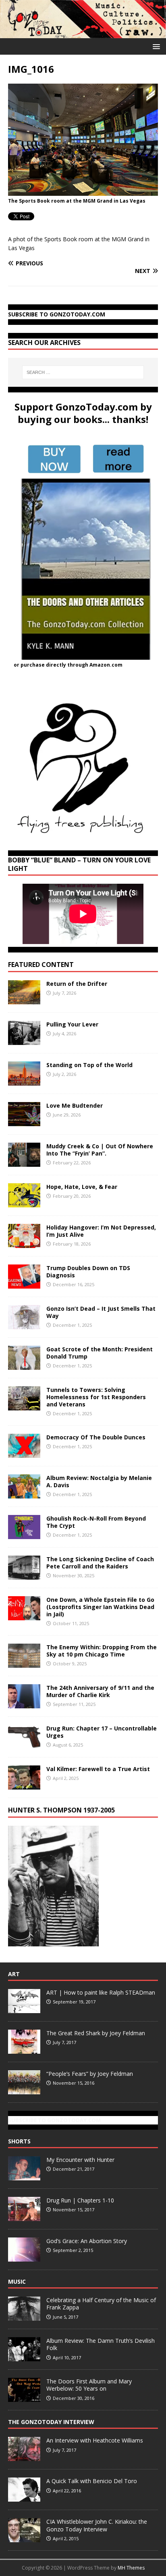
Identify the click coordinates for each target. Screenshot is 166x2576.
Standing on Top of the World (89, 1065)
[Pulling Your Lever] (24, 1040)
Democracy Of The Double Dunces (96, 1437)
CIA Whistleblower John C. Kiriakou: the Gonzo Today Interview (97, 2525)
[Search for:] (83, 372)
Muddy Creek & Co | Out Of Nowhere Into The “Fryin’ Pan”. (100, 1150)
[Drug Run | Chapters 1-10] (24, 2217)
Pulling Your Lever (72, 1024)
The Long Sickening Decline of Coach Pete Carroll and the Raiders (100, 1563)
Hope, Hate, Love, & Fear (82, 1187)
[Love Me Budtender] (24, 1121)
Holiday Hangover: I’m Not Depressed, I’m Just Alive (101, 1231)
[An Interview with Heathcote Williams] (24, 2457)
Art (14, 1974)
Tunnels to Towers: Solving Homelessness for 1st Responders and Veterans (96, 1397)
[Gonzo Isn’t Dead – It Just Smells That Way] (24, 1324)
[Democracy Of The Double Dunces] (24, 1453)
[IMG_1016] (83, 191)
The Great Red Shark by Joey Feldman (96, 2033)
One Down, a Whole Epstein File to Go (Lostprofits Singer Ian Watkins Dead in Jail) (100, 1607)
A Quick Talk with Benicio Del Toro (92, 2481)
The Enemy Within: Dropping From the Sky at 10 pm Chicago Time (102, 1651)
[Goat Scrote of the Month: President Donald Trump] (24, 1365)
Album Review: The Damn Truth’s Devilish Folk (101, 2344)
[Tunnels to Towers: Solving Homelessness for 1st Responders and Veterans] (24, 1405)
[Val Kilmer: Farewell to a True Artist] (24, 1785)
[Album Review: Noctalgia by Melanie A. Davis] (24, 1493)
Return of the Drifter (77, 984)
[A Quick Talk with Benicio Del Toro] (24, 2498)
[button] (155, 46)
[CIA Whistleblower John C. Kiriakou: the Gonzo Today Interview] (24, 2538)
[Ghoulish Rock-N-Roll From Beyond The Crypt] (24, 1534)
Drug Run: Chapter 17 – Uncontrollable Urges (102, 1732)
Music (17, 2281)
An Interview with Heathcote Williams (95, 2440)
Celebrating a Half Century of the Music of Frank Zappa (101, 2304)
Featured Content (41, 965)
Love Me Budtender (75, 1105)
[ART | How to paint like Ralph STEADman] (24, 2009)
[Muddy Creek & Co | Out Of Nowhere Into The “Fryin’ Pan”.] (24, 1162)
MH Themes (131, 2568)
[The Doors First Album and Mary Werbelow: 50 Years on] (24, 2397)
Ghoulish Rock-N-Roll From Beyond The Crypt (96, 1522)
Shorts (19, 2141)
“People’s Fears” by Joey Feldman (90, 2074)
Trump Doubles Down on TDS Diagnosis (88, 1272)
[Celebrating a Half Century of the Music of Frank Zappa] (24, 2316)
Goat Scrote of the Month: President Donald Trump (100, 1353)
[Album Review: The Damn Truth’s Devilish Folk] (24, 2357)
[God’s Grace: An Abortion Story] (24, 2257)
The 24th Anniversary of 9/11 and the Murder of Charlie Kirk (100, 1691)
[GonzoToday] (83, 34)
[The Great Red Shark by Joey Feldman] (24, 2049)
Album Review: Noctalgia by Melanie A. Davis (99, 1481)
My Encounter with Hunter (80, 2160)
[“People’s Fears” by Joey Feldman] (24, 2090)
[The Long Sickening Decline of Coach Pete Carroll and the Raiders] (24, 1575)
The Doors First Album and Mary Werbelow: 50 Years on (89, 2385)
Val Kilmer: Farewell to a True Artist (98, 1769)
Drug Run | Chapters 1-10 (80, 2200)
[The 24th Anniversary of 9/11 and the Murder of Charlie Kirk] (24, 1704)
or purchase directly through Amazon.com (68, 665)
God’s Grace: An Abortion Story (87, 2241)
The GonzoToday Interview (51, 2422)
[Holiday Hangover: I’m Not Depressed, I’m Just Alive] (24, 1243)
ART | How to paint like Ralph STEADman (101, 1992)
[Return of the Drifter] (24, 999)
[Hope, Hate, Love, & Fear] (24, 1202)
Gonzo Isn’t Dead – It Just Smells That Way (101, 1312)
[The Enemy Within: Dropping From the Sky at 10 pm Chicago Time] (24, 1663)
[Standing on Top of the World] (24, 1081)
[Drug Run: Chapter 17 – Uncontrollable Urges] (24, 1744)
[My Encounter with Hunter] (24, 2176)
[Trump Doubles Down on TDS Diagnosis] (24, 1284)
